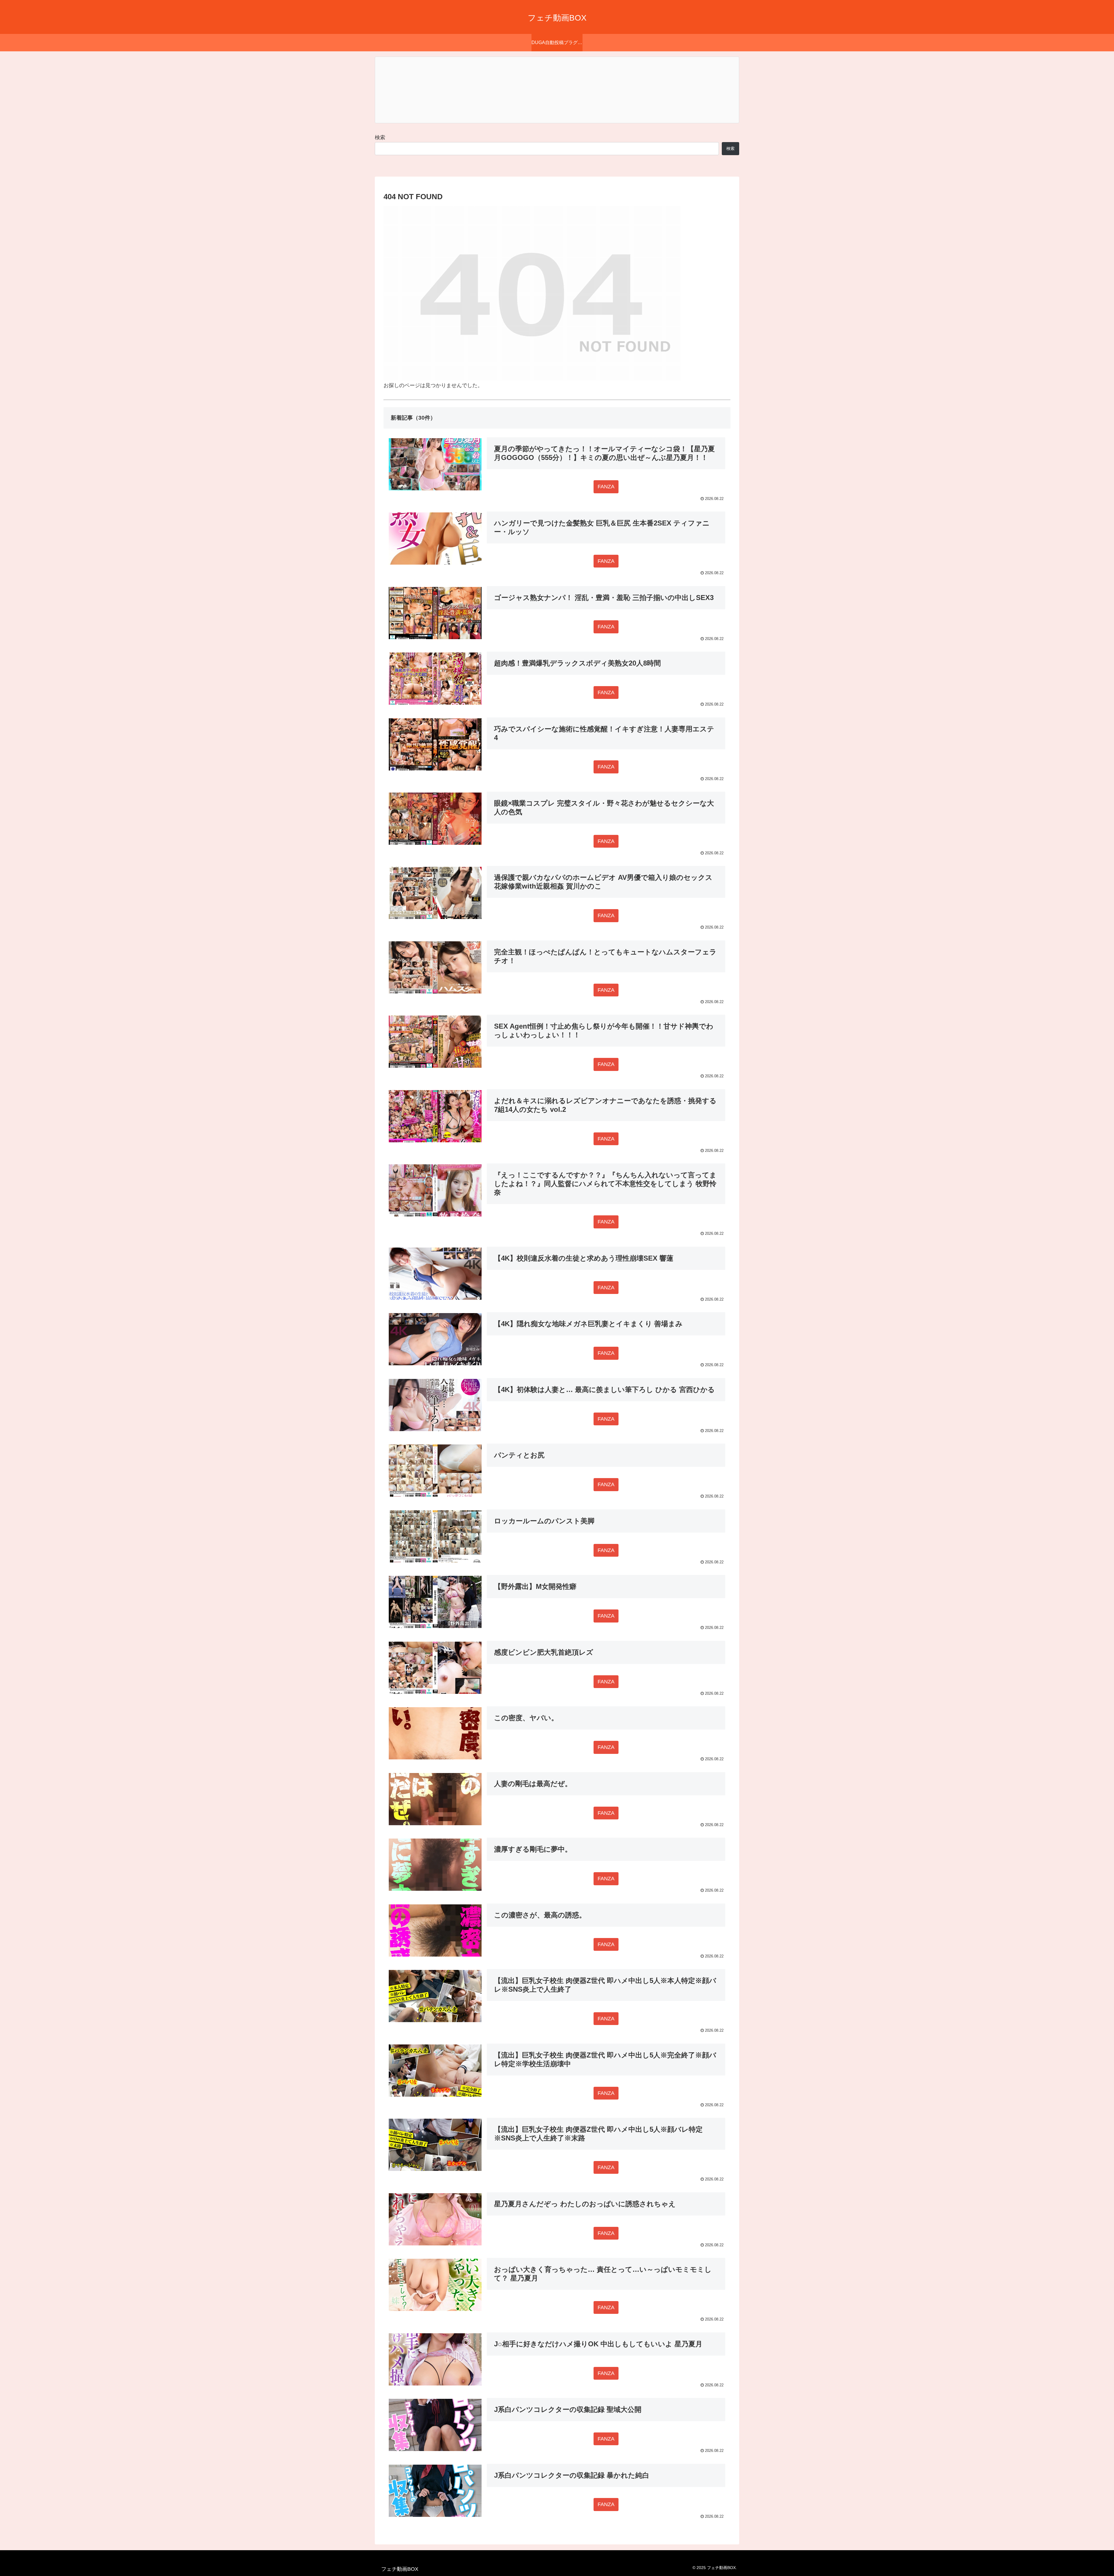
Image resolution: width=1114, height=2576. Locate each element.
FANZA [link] (606, 487)
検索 (380, 137)
